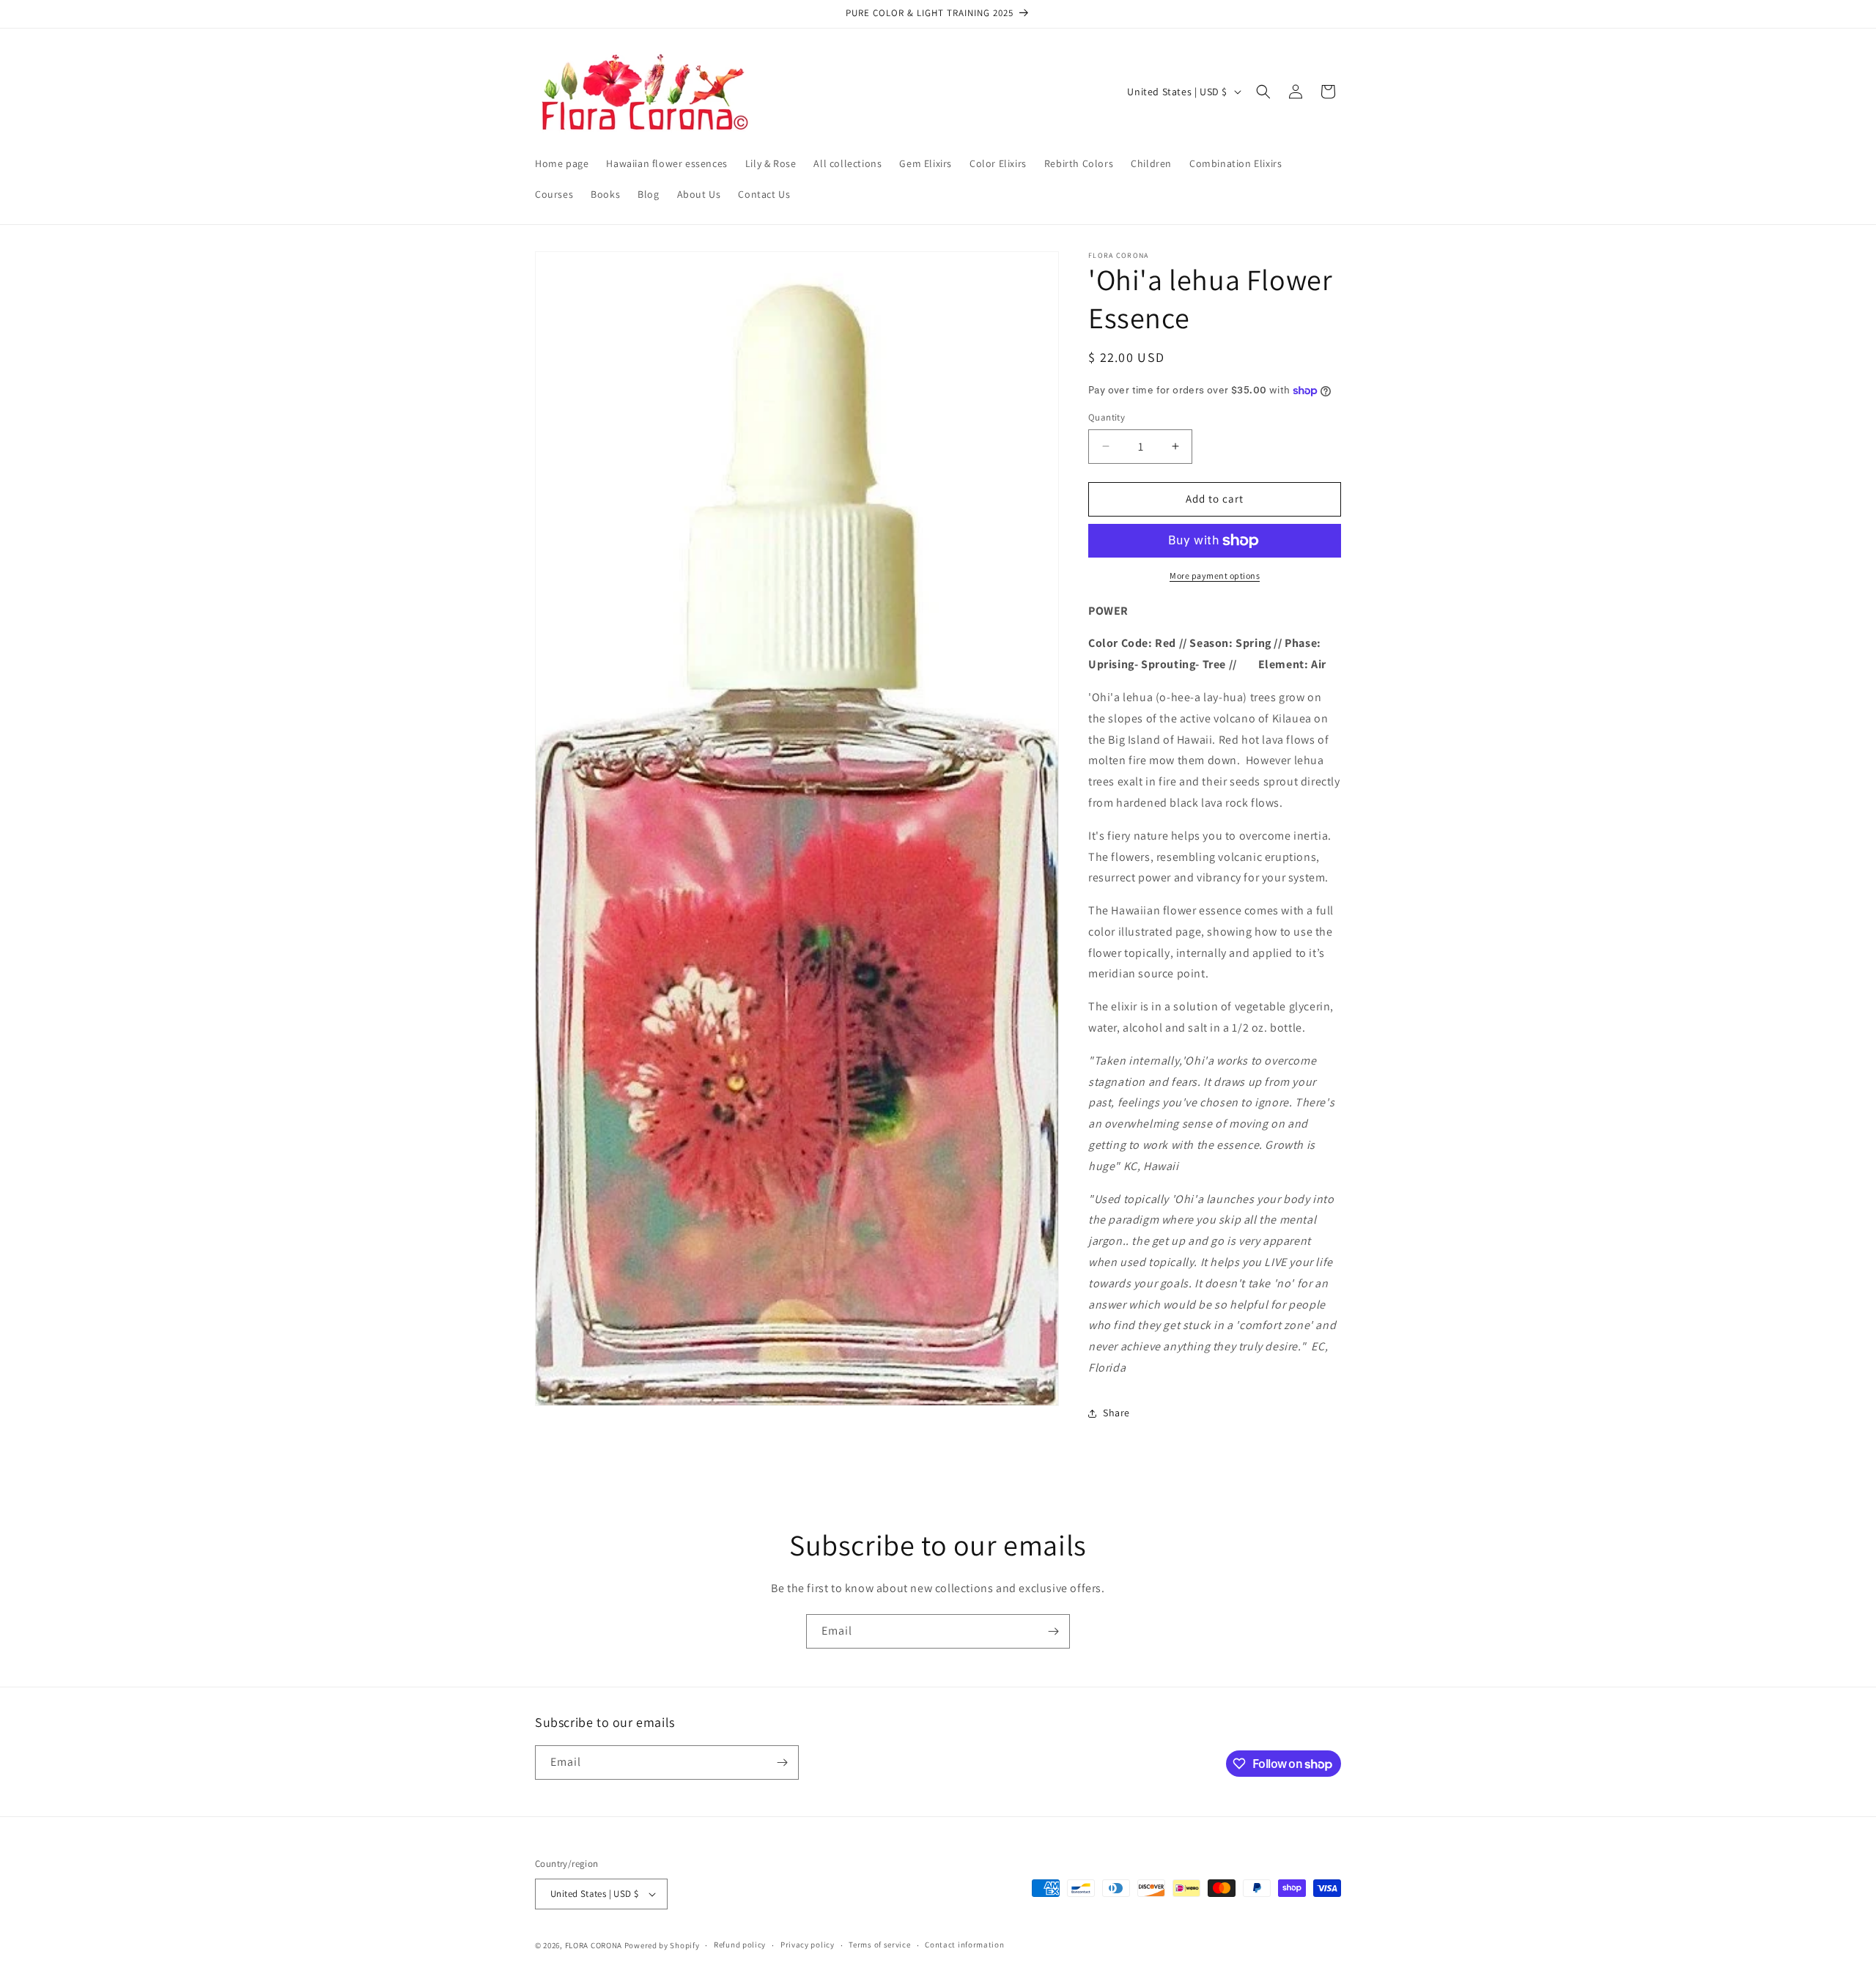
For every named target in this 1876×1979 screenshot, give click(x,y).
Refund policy (740, 1945)
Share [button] (1116, 1413)
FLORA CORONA (594, 1945)
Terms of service (879, 1945)
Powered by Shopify (662, 1945)
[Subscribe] (1053, 1631)
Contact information (964, 1945)
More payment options (1215, 576)
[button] (1263, 92)
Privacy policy (808, 1945)
